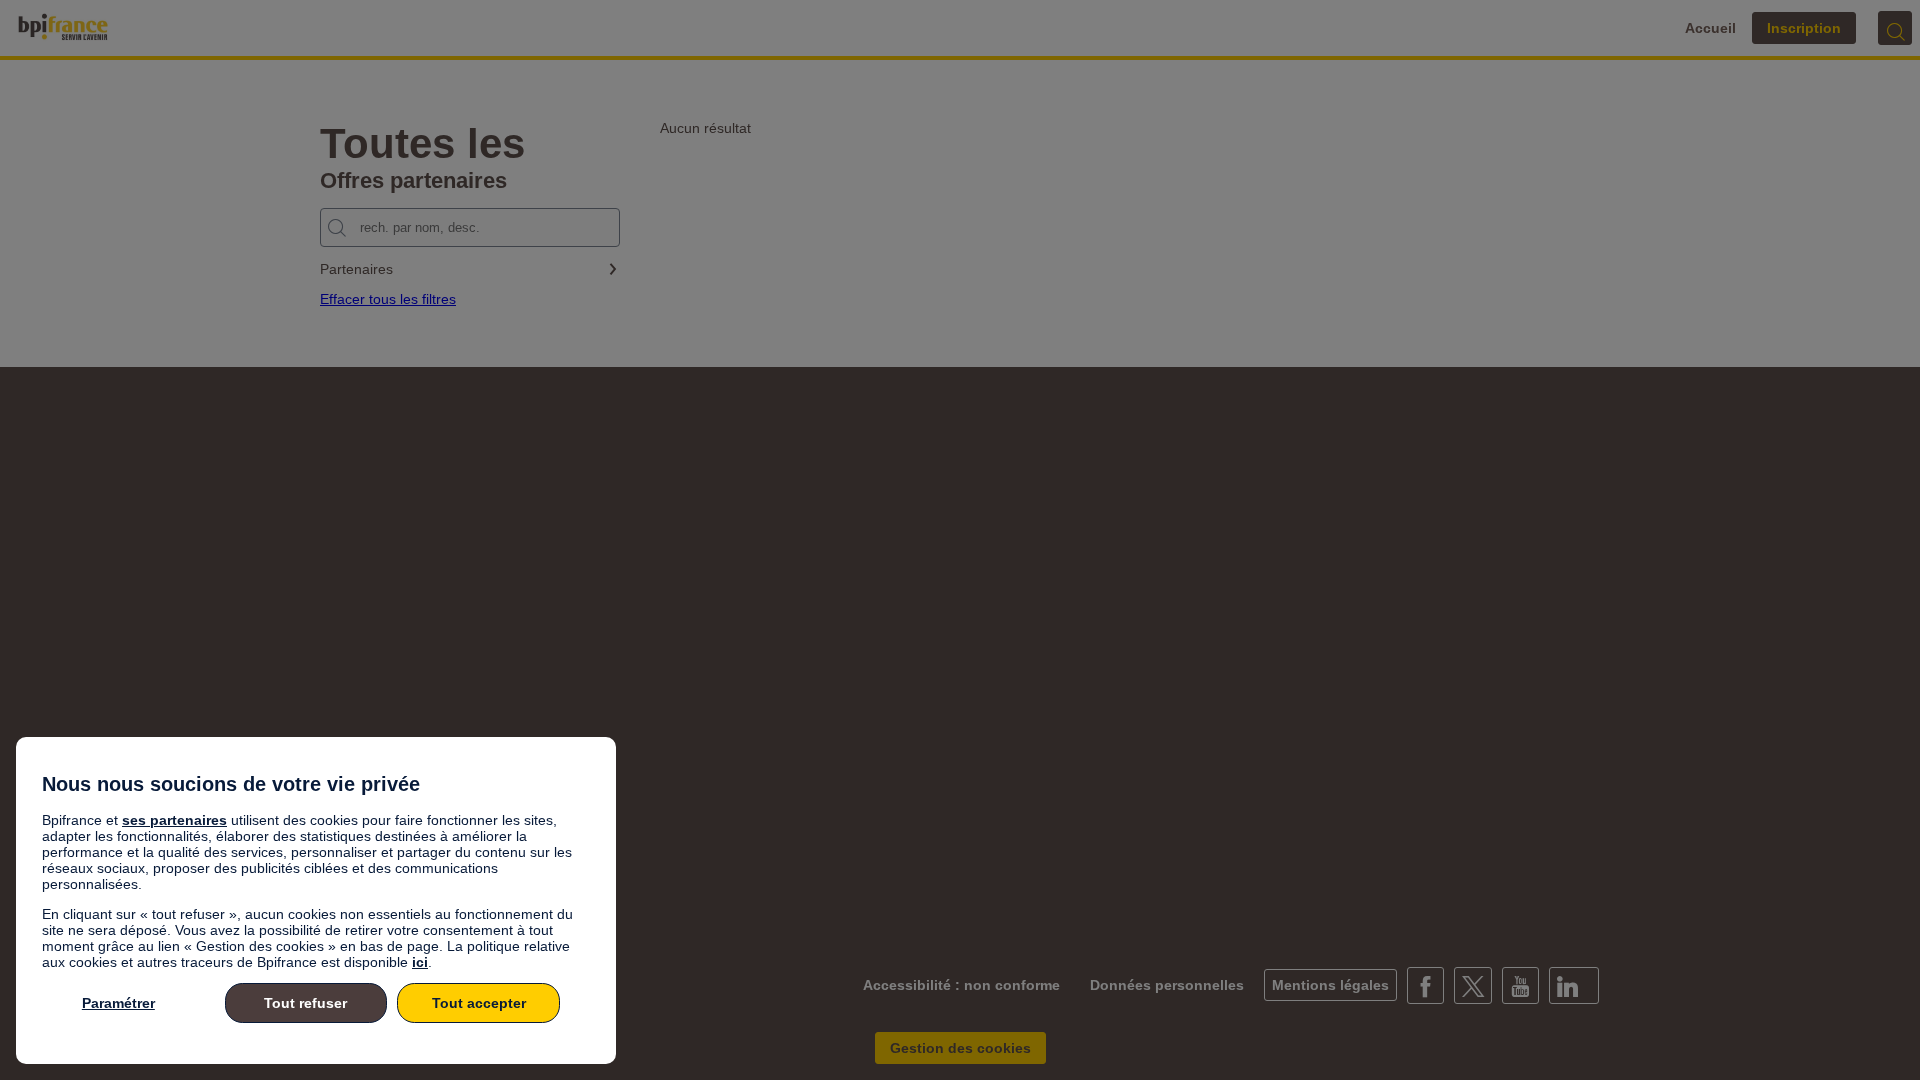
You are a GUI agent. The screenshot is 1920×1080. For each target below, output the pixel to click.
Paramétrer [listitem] (118, 1003)
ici (420, 962)
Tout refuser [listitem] (305, 1003)
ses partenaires (174, 820)
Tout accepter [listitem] (479, 1003)
